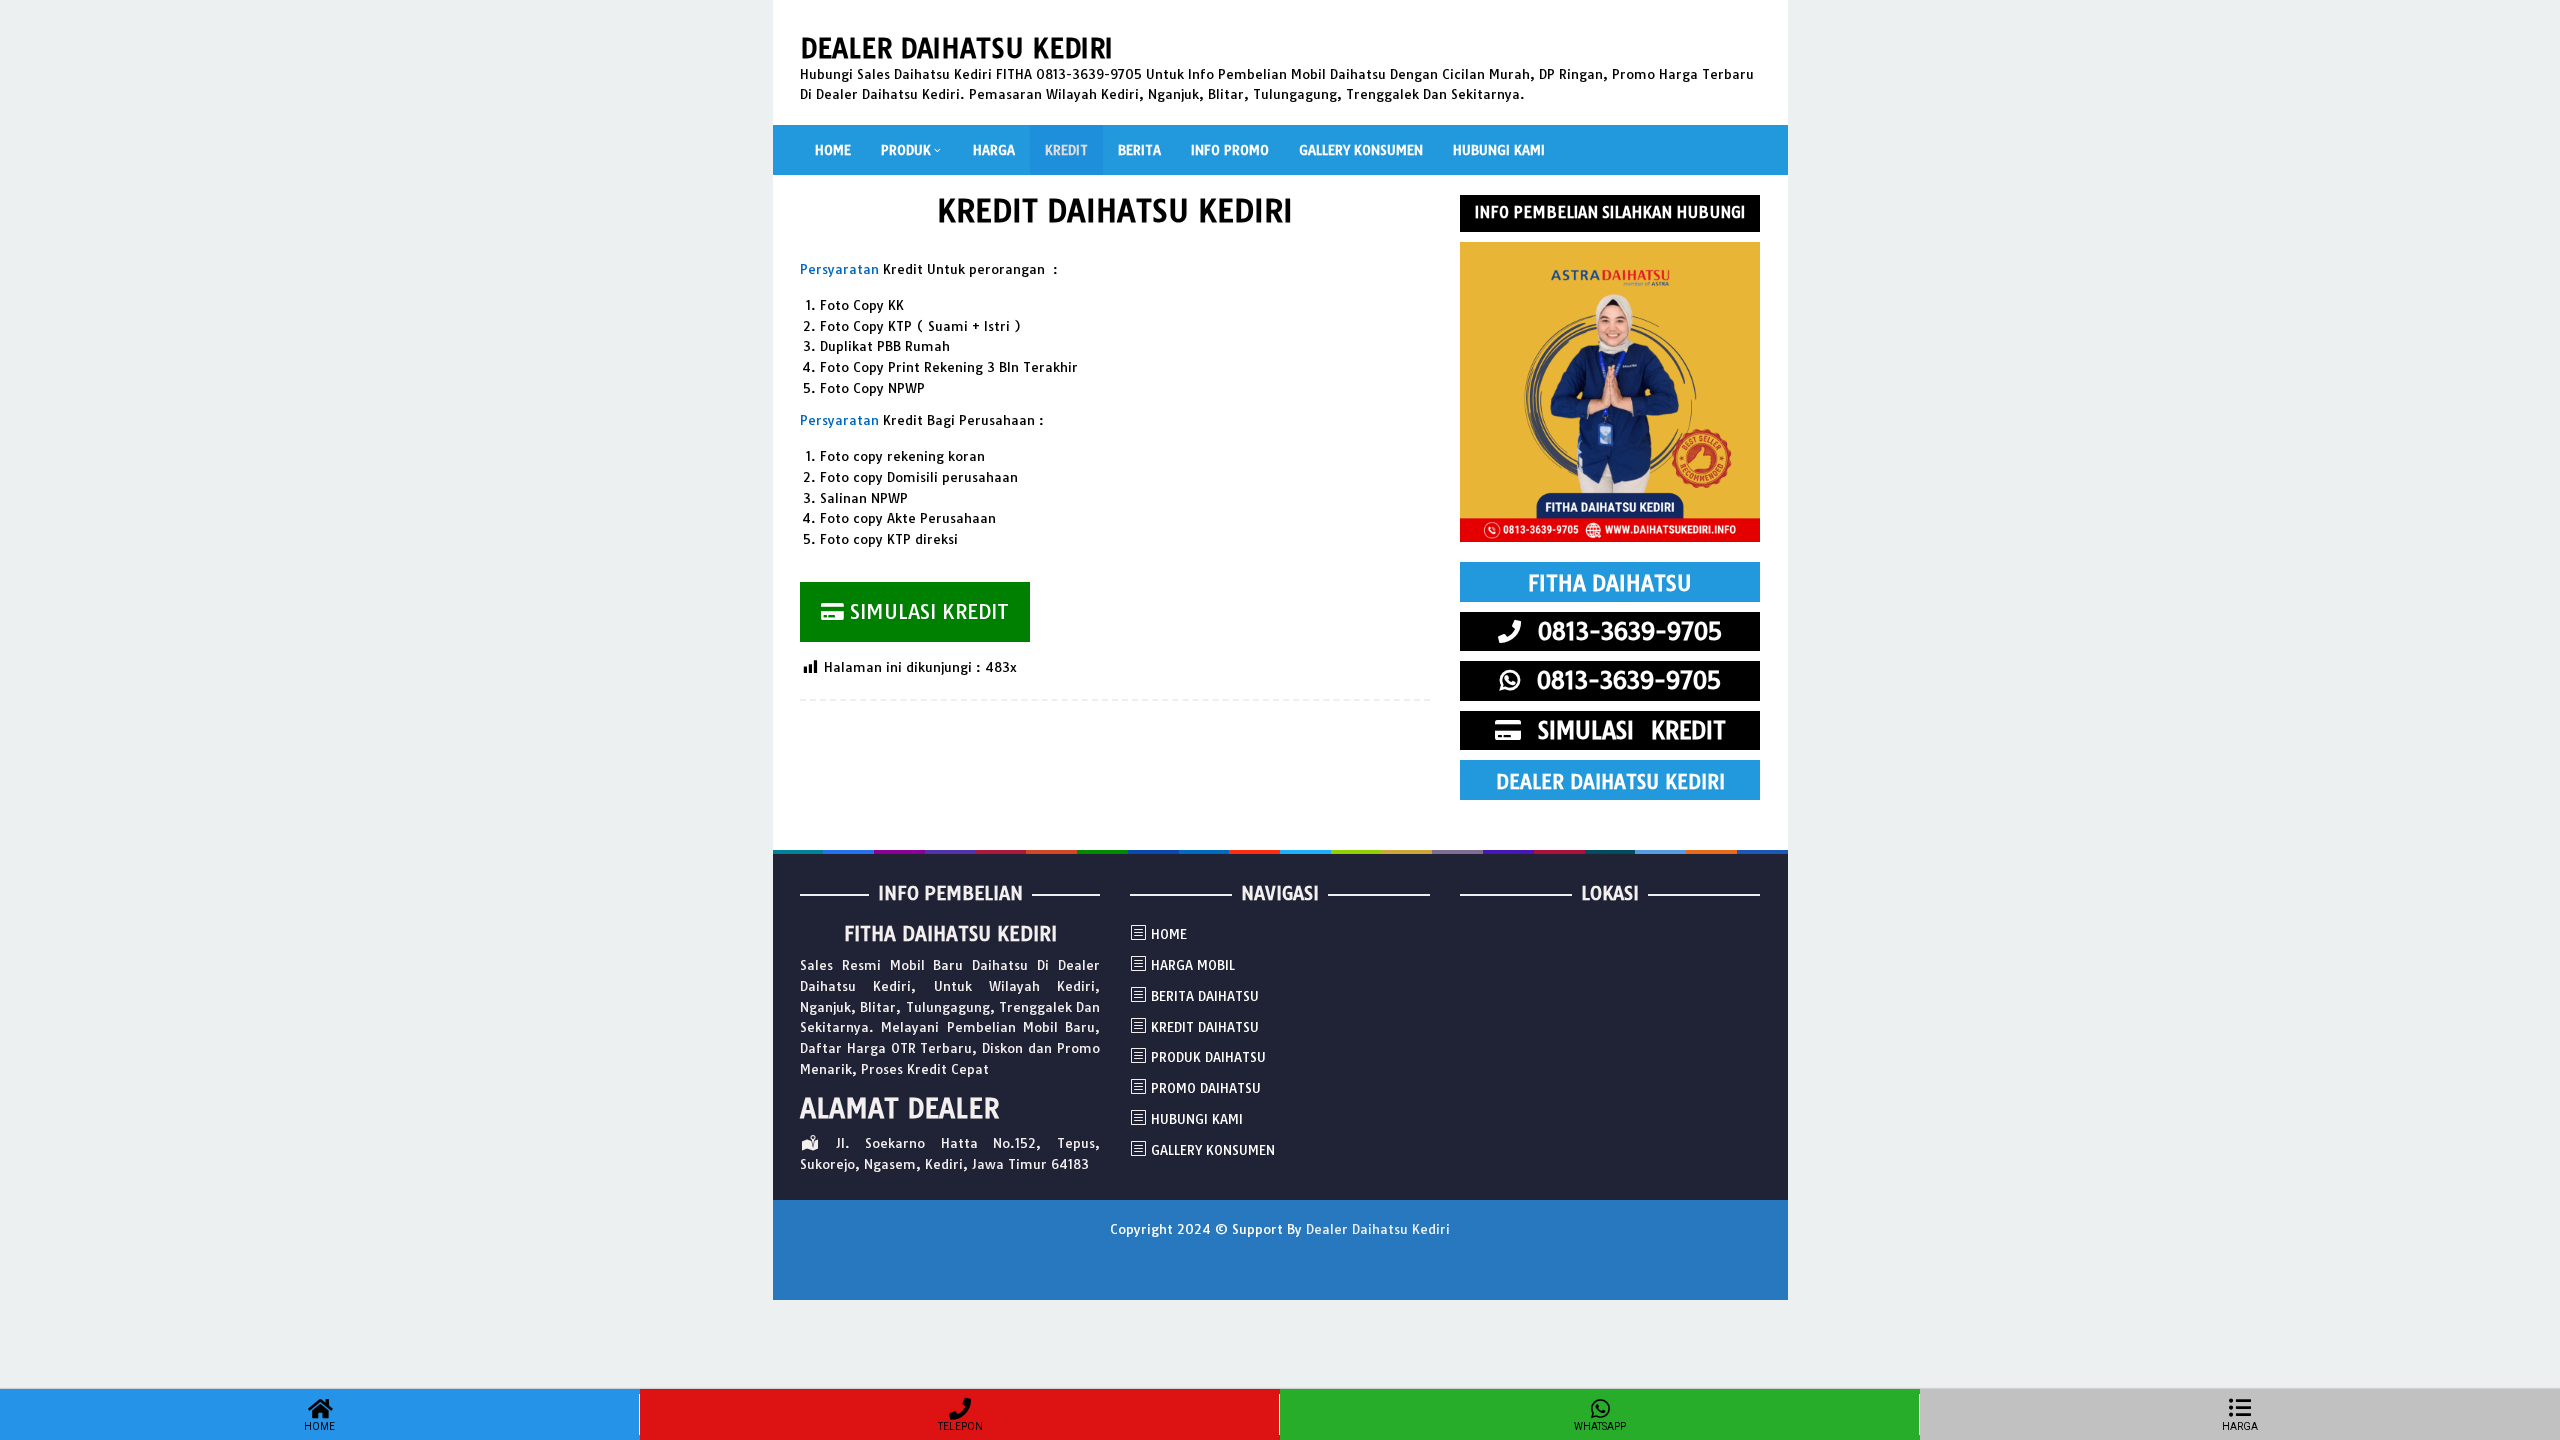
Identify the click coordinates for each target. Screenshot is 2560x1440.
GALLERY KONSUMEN (1213, 1150)
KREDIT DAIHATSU (1205, 1027)
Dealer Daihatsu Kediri (956, 48)
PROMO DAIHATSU (1206, 1088)
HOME (1169, 934)
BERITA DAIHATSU (1205, 996)
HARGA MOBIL (1193, 965)
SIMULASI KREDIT (926, 611)
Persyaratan (839, 269)
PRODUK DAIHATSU (1208, 1057)
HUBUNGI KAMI (1197, 1119)
